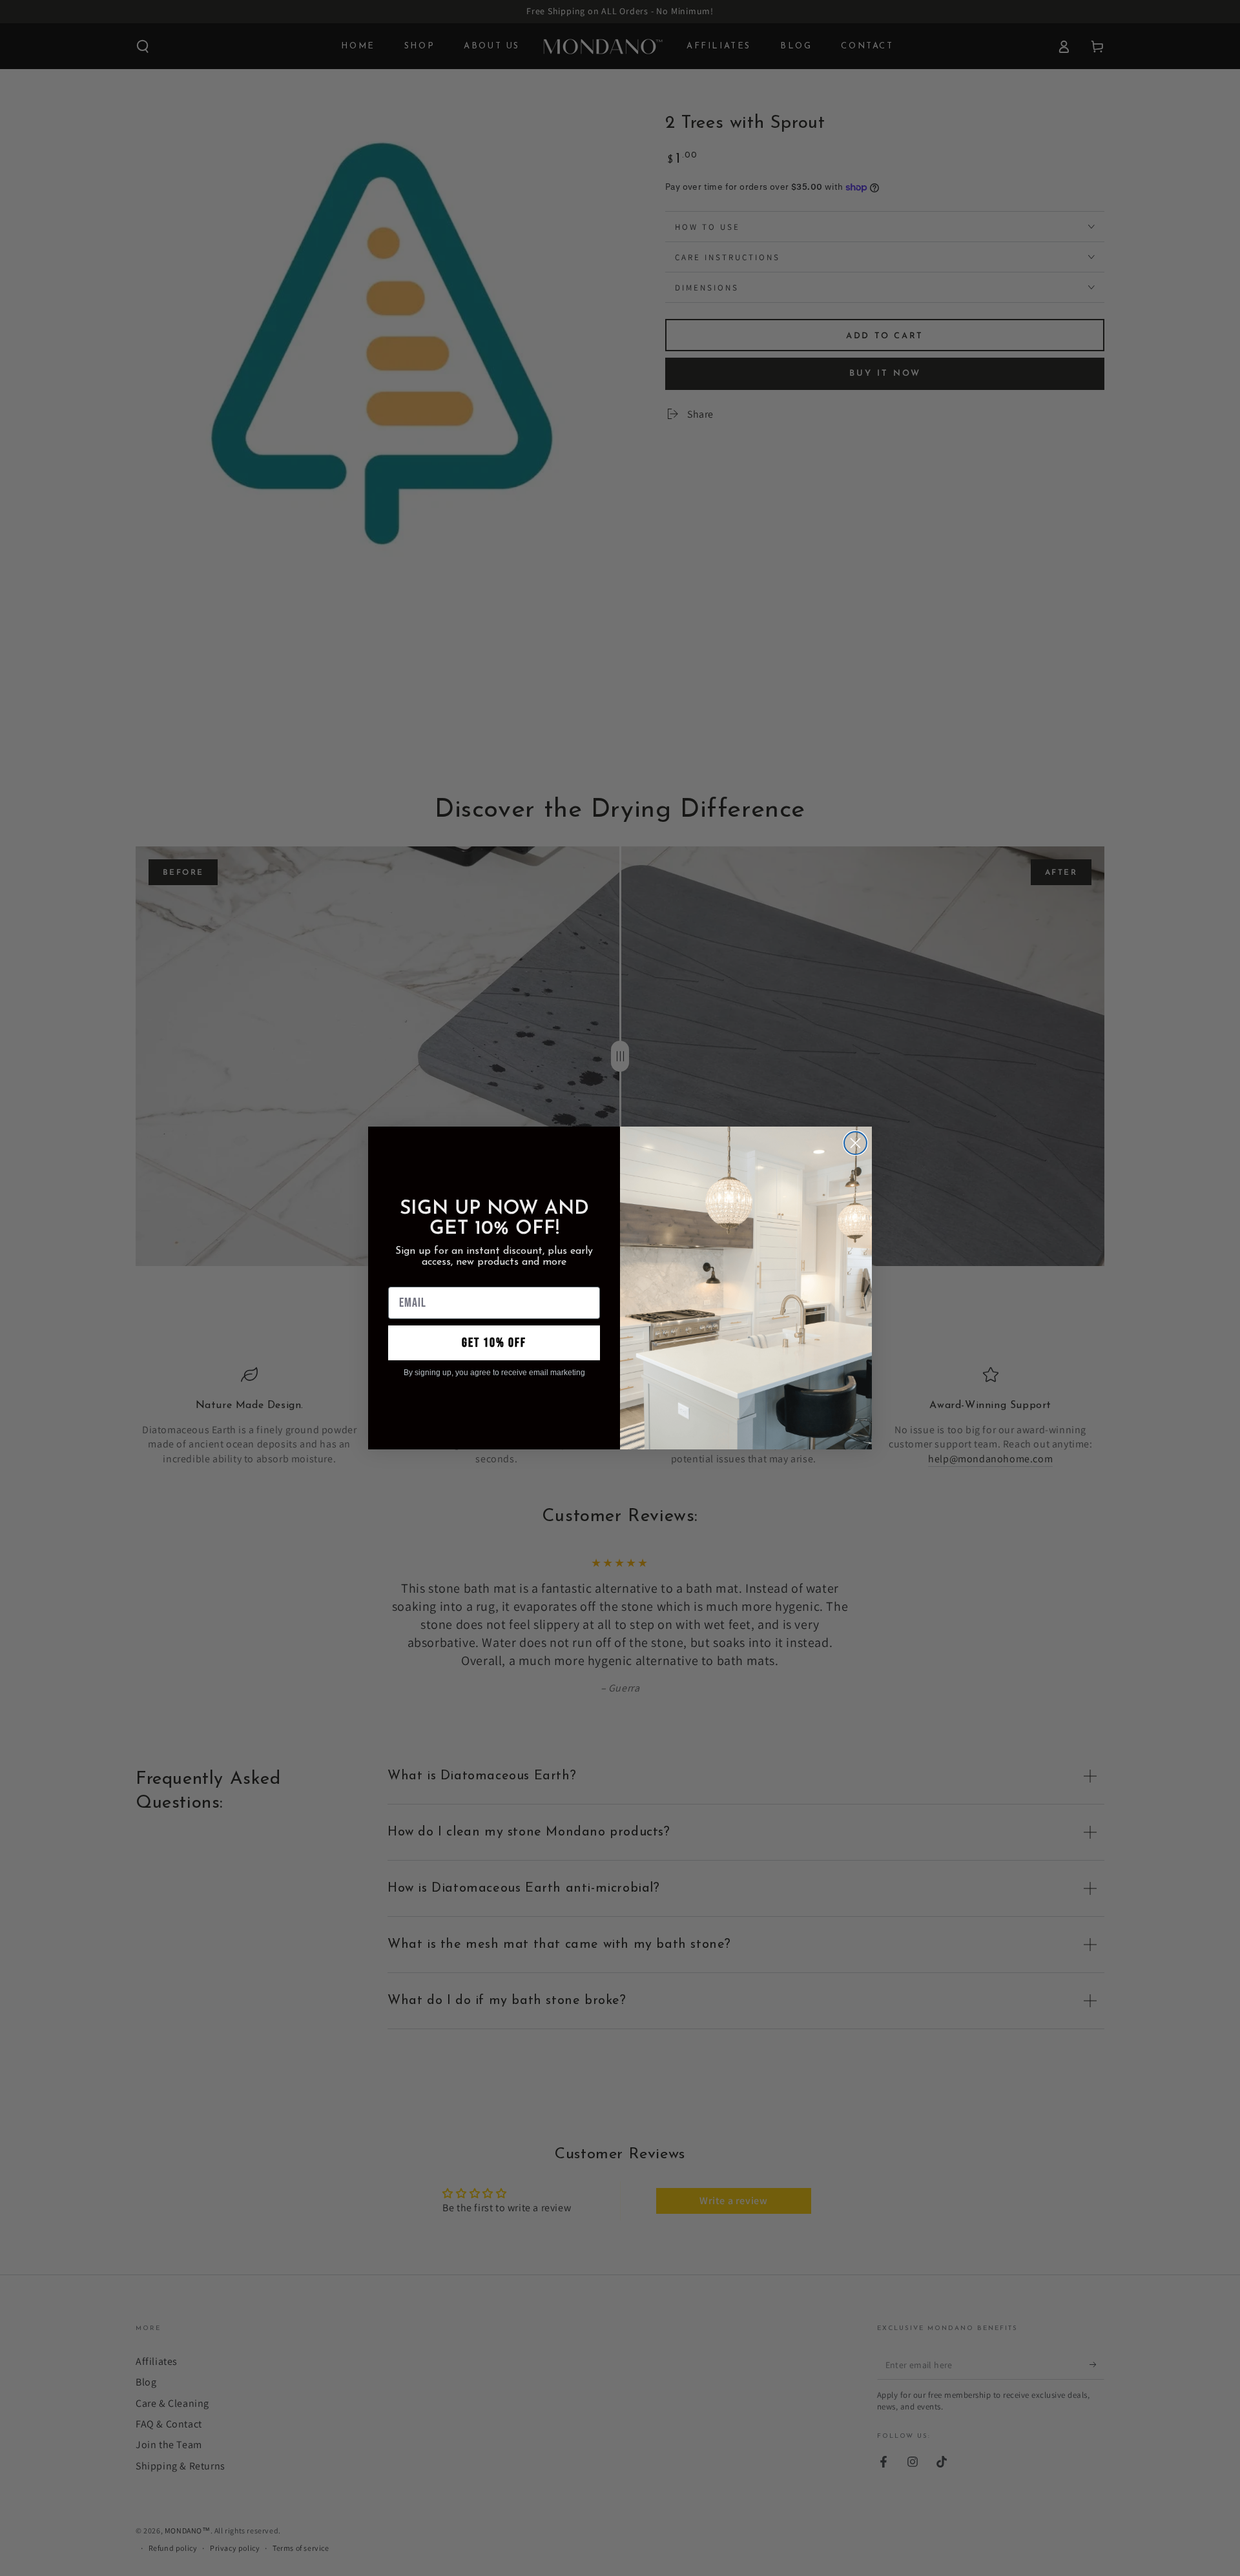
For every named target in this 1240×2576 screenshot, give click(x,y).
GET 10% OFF (494, 1343)
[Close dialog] (855, 1143)
